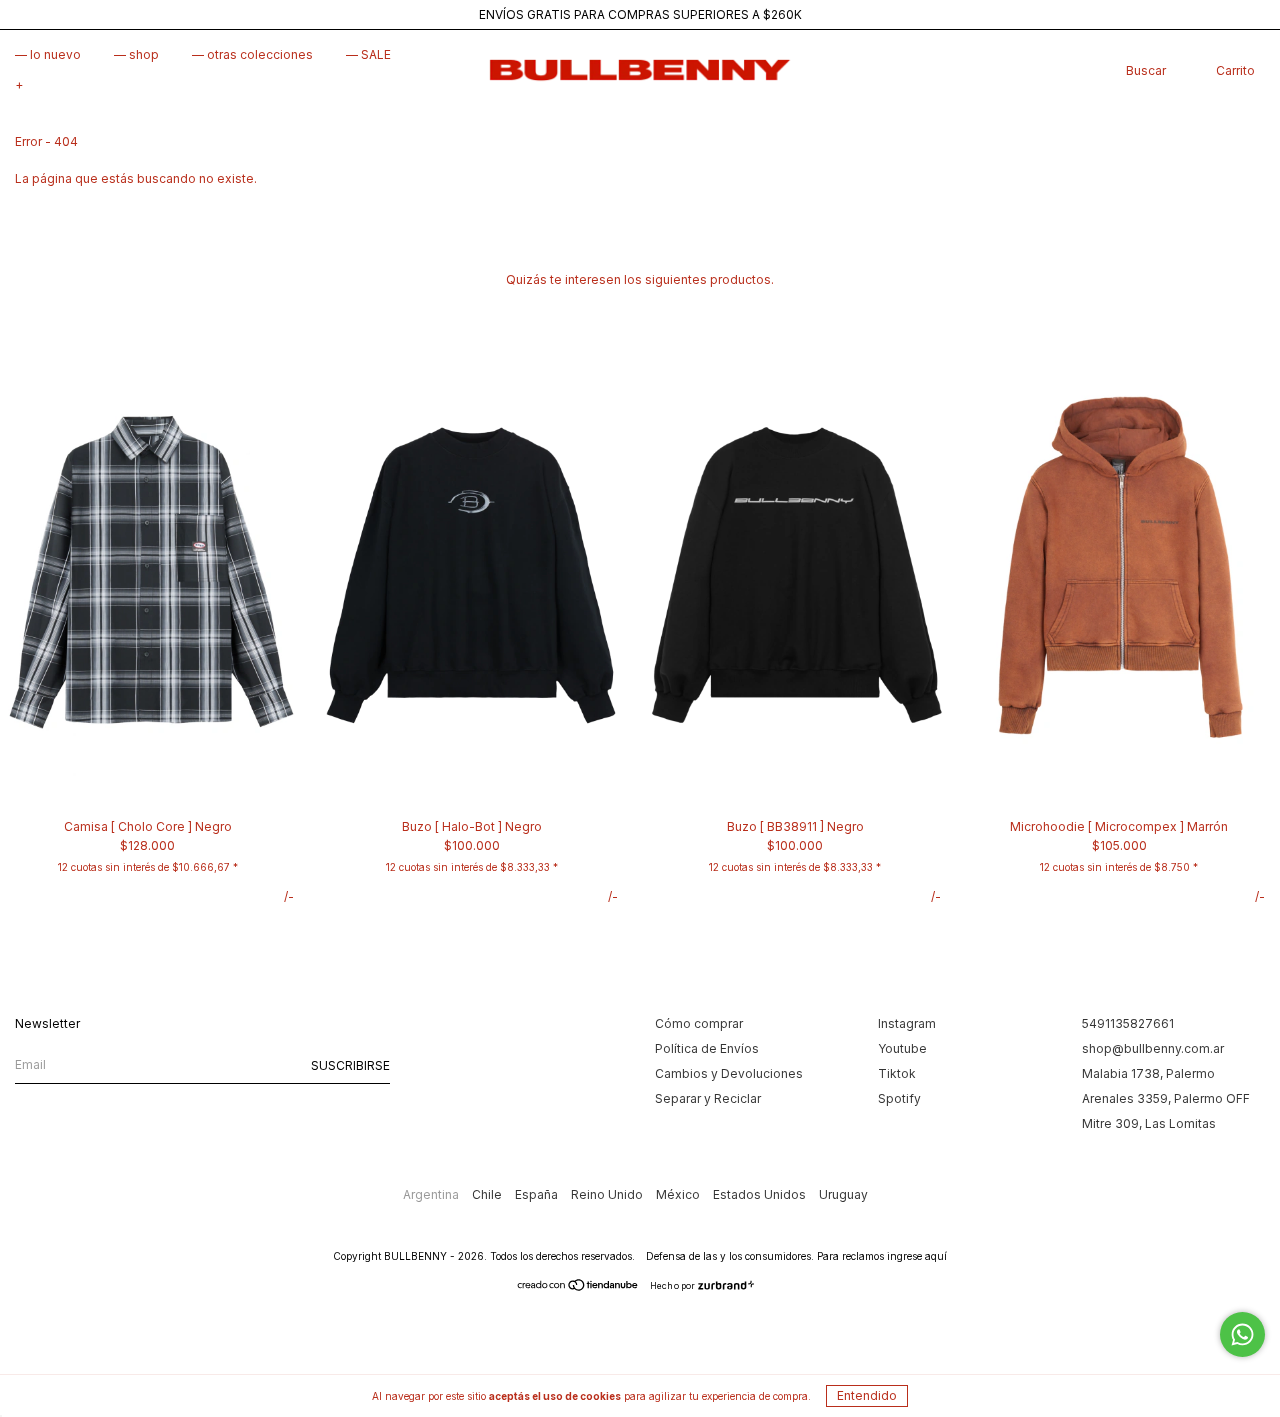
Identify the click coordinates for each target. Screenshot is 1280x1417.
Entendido (867, 1395)
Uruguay (843, 1194)
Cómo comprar (699, 1023)
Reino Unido (608, 1194)
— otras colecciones (252, 54)
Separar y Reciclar (708, 1098)
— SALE (368, 54)
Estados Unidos (761, 1194)
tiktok (897, 1073)
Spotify (899, 1098)
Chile (488, 1194)
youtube (902, 1048)
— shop (136, 54)
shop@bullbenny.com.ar (1153, 1048)
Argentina (432, 1194)
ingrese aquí (917, 1256)
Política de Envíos (707, 1048)
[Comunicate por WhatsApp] (1242, 1334)
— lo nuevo (48, 54)
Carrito (1235, 70)
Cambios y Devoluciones (729, 1073)
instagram (907, 1023)
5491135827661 (1128, 1023)
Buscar (1146, 70)
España (538, 1194)
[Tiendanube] (578, 1287)
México (679, 1194)
